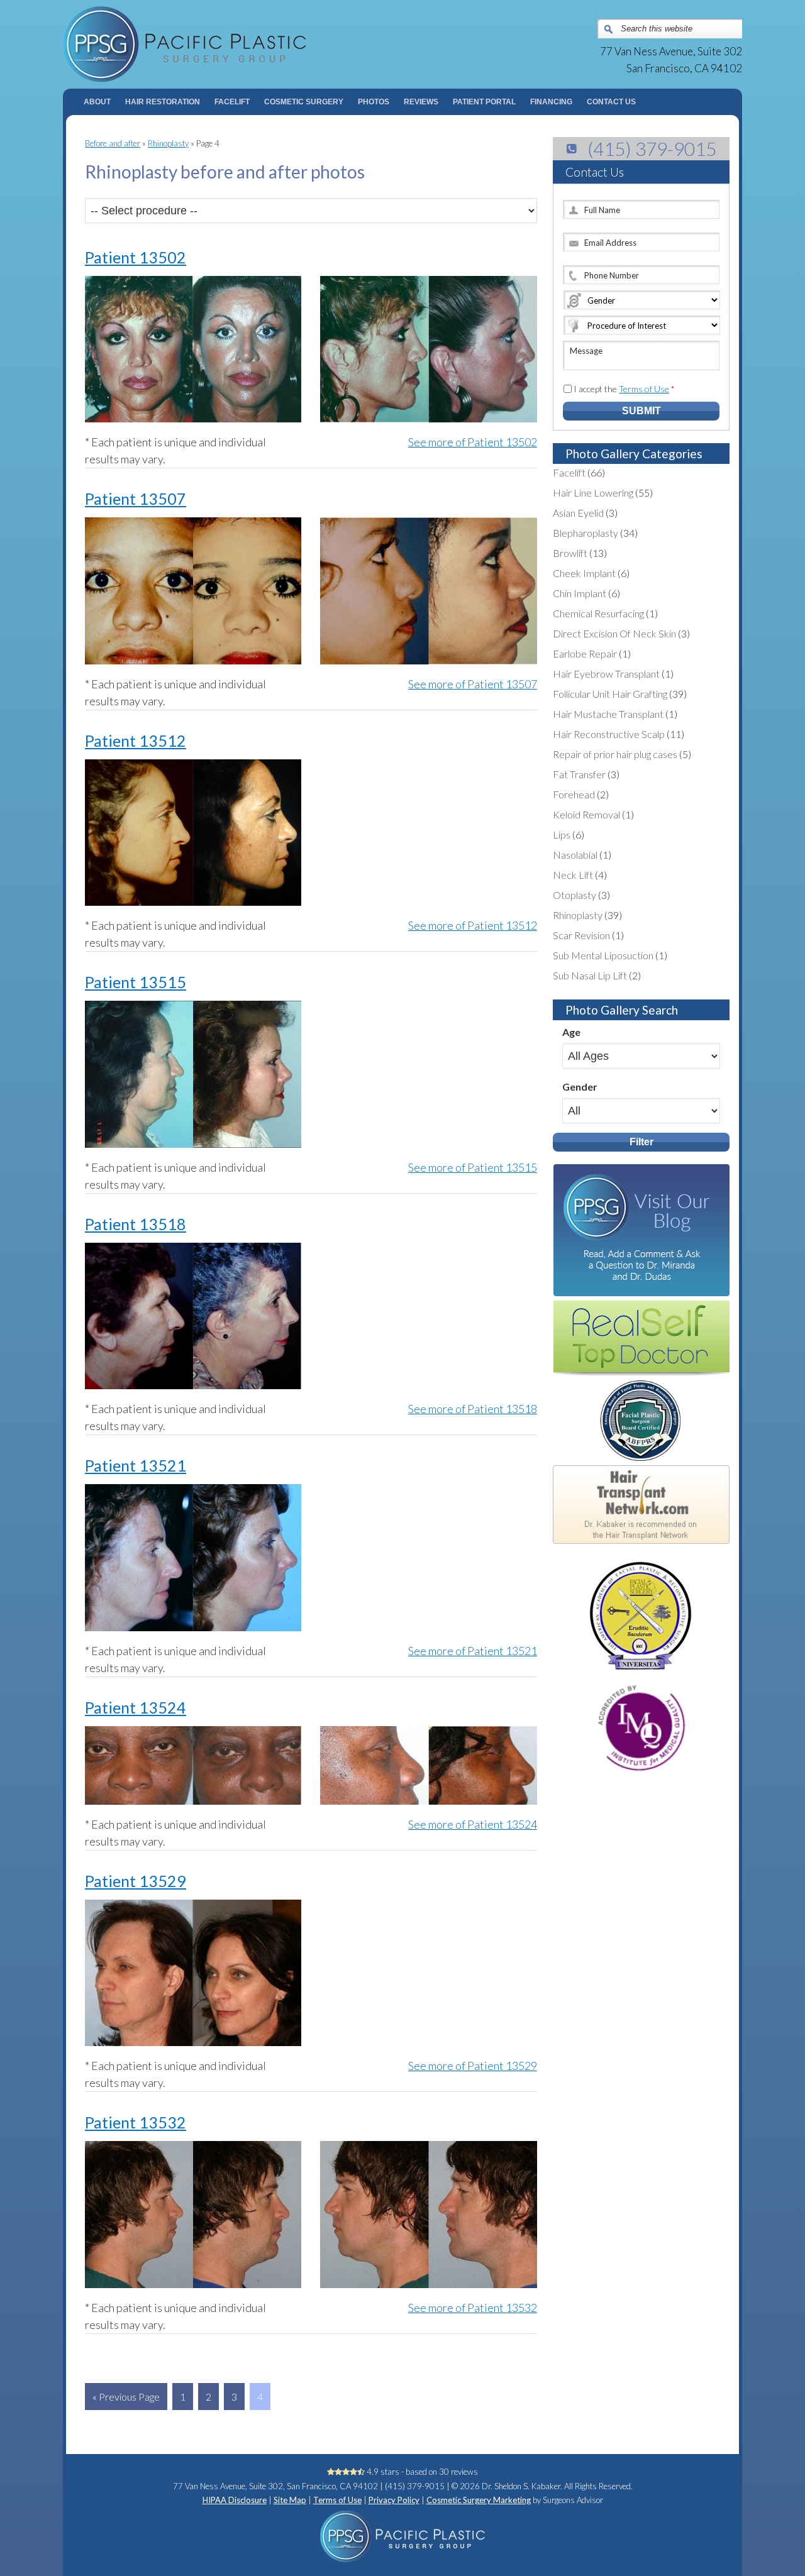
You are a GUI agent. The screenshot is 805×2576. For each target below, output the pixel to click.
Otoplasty (575, 895)
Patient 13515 (136, 982)
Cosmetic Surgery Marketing (479, 2500)
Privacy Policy (394, 2500)
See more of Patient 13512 (472, 925)
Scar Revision (581, 935)
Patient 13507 (136, 498)
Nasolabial (575, 855)
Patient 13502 (136, 257)
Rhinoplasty (168, 143)
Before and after (113, 143)
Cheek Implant (584, 573)
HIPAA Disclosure (235, 2500)
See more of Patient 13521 (472, 1651)
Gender (580, 1087)
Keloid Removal (586, 814)
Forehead (574, 794)
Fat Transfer (579, 774)
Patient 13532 (136, 2122)
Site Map (290, 2500)
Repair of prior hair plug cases (615, 754)
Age (571, 1032)
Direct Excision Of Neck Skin (614, 633)
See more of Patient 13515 (472, 1167)
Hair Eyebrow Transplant (606, 674)
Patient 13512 (136, 740)
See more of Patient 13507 (472, 684)
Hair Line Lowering (593, 493)
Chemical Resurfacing (598, 613)
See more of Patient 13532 (472, 2308)
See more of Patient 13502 (472, 442)
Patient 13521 (136, 1465)
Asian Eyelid (578, 513)
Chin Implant (580, 593)
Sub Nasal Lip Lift (590, 975)
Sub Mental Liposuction (603, 955)
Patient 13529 (136, 1881)
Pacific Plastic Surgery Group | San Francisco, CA (233, 44)
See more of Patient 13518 (472, 1409)
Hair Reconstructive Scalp (609, 734)
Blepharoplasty (586, 533)
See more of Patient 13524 (472, 1824)
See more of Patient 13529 (472, 2066)
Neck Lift (573, 875)
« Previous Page (126, 2397)
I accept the (624, 389)
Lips (562, 834)
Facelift (569, 472)
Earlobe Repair (585, 653)
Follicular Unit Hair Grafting (610, 694)
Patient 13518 (136, 1224)
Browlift (570, 553)
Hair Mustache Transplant (608, 714)
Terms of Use (644, 389)
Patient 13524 (136, 1707)
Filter (641, 1142)
